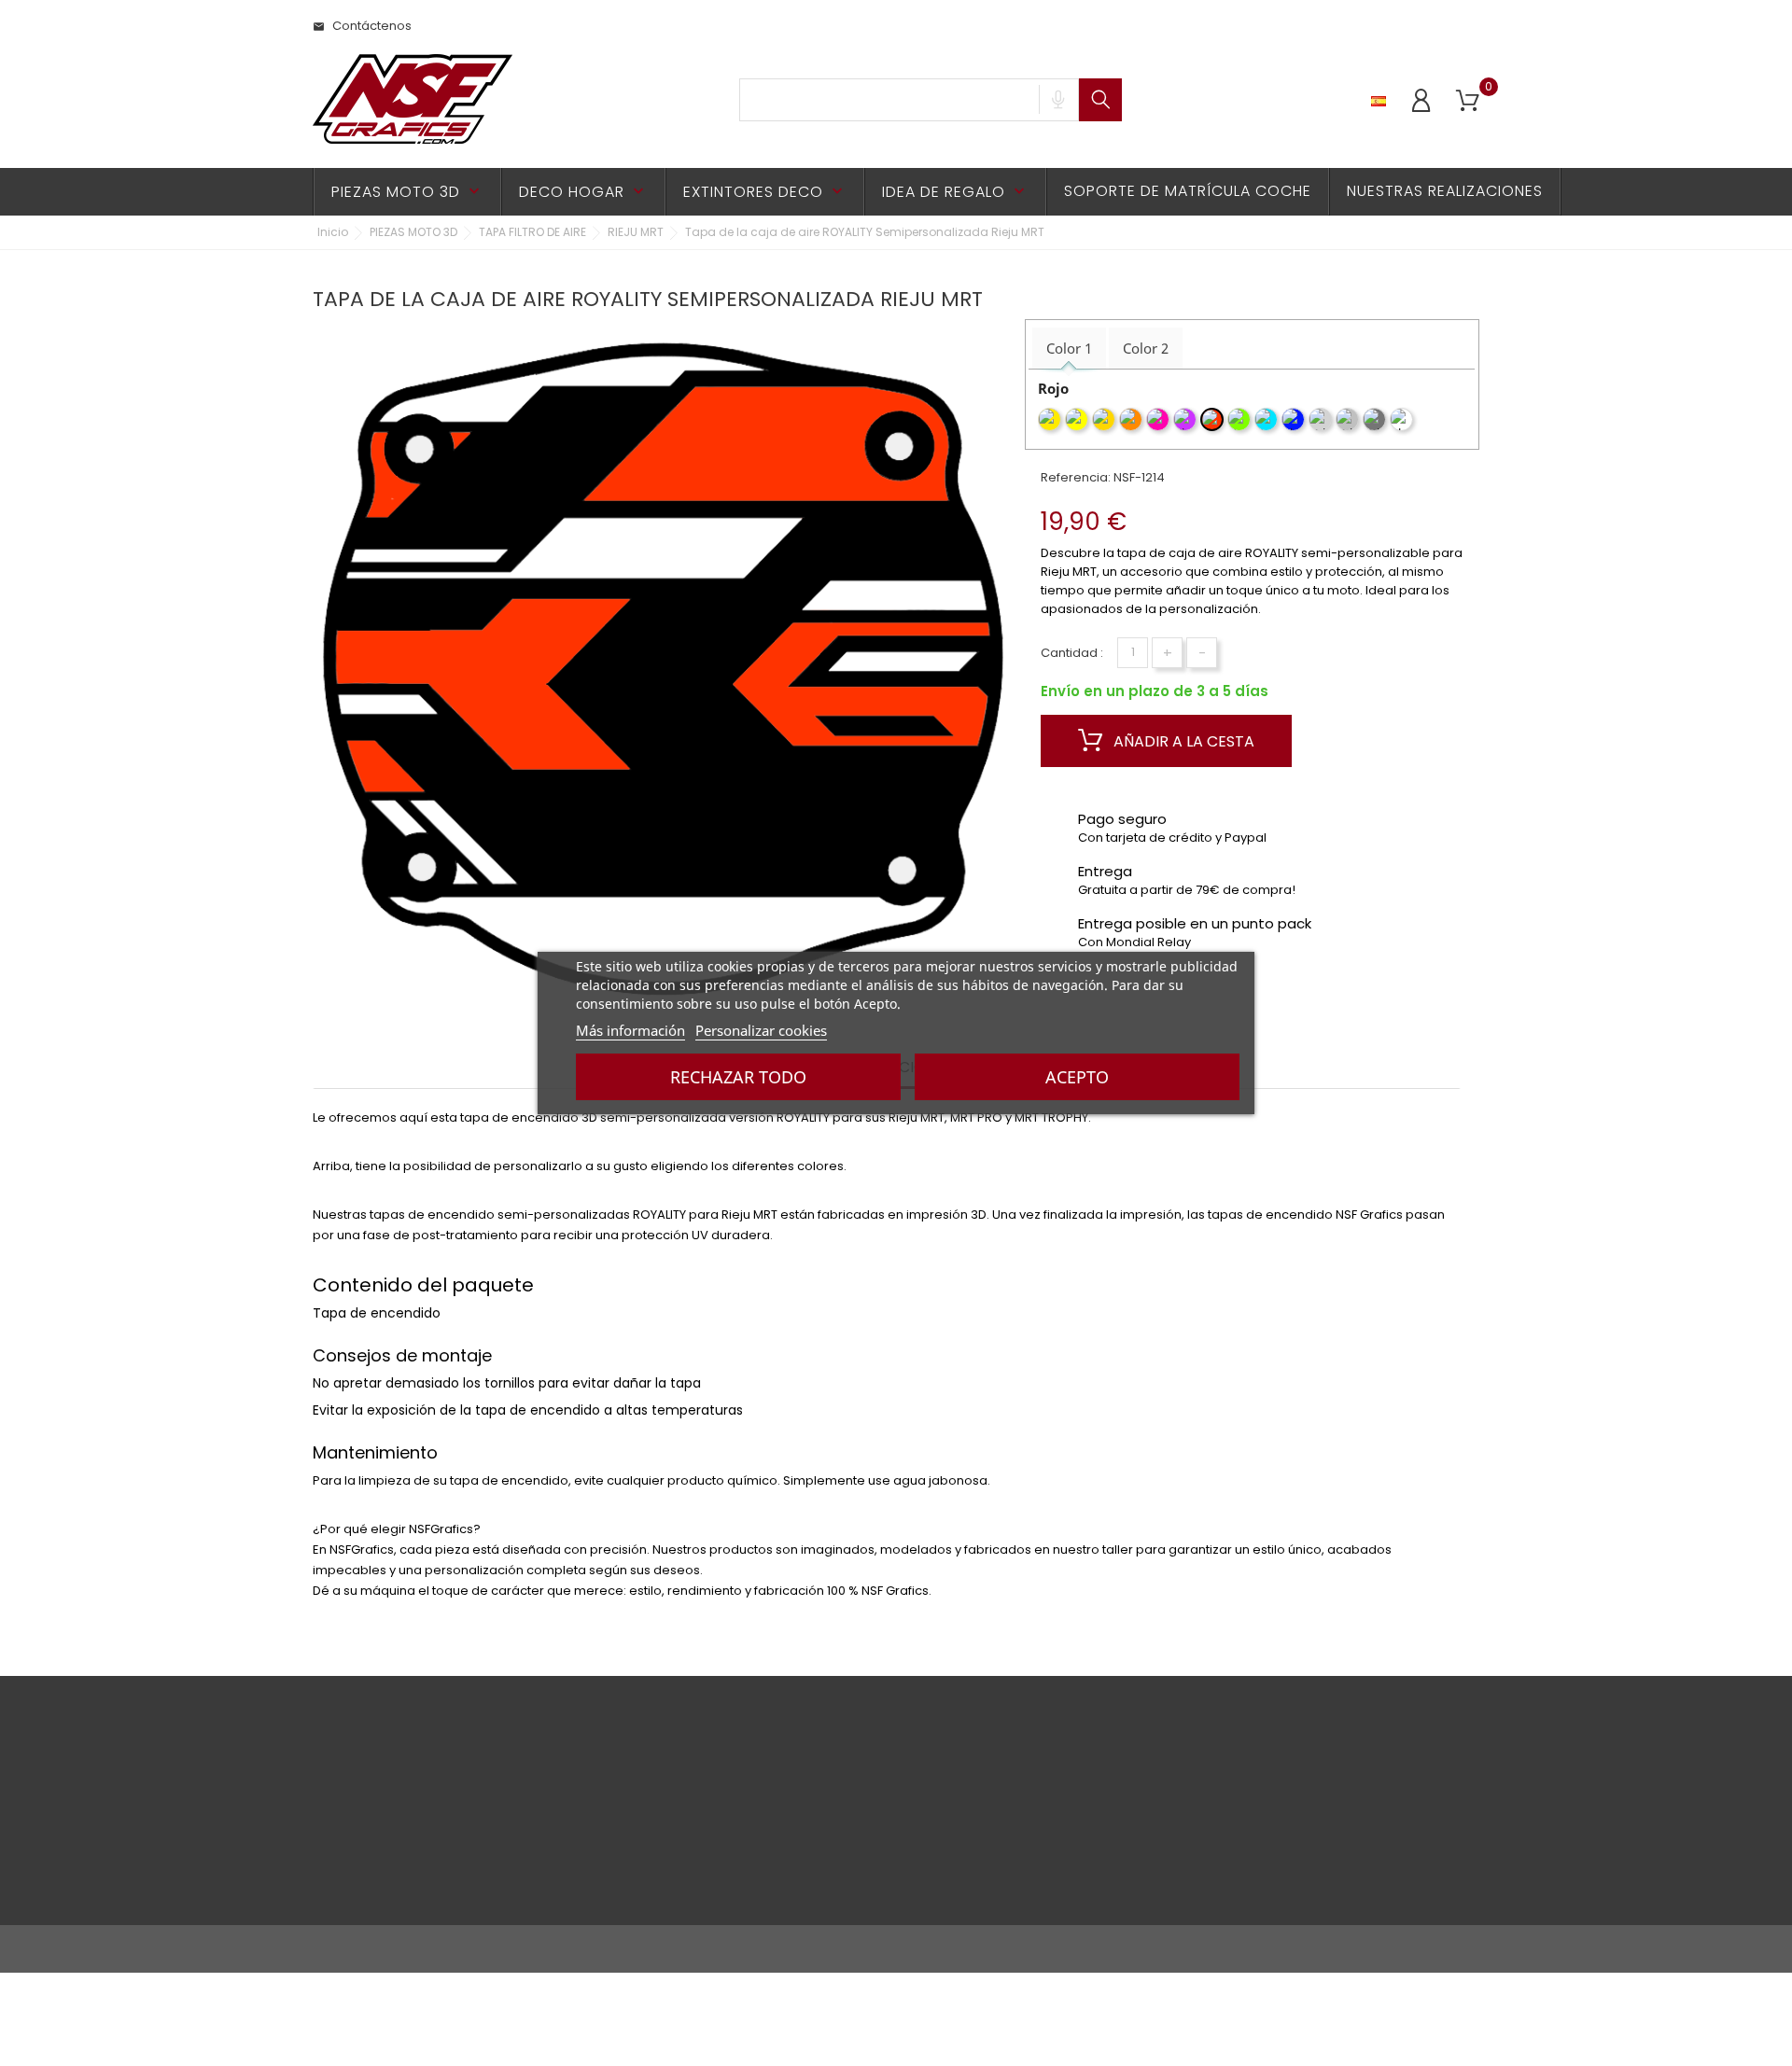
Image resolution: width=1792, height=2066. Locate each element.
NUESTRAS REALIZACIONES (1445, 191)
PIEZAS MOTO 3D (407, 192)
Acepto (1077, 1077)
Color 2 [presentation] (1146, 348)
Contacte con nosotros (383, 1882)
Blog (524, 1891)
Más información (630, 1030)
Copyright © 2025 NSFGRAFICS (403, 1949)
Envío (527, 1775)
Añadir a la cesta (1182, 741)
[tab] (1069, 348)
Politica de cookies (370, 1853)
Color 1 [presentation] (1069, 348)
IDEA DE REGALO (955, 192)
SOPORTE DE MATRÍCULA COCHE (1188, 191)
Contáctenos (362, 26)
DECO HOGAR (583, 192)
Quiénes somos (559, 1862)
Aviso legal (346, 1824)
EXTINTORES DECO (765, 192)
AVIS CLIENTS (548, 1833)
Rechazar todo (738, 1077)
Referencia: (1076, 477)
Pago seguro (550, 1804)
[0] (1468, 101)
